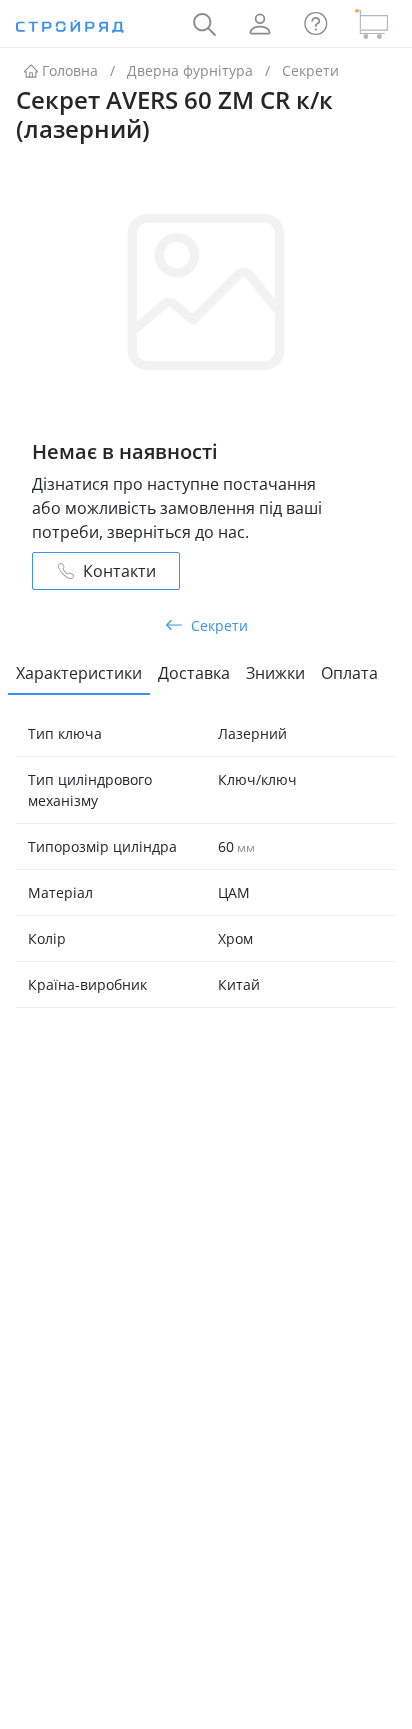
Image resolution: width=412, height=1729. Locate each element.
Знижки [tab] (275, 673)
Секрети (310, 70)
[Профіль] (260, 24)
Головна (70, 70)
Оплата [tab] (349, 673)
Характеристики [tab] (79, 673)
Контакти (119, 571)
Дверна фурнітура (190, 70)
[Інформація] (316, 24)
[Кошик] (372, 24)
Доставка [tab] (194, 673)
